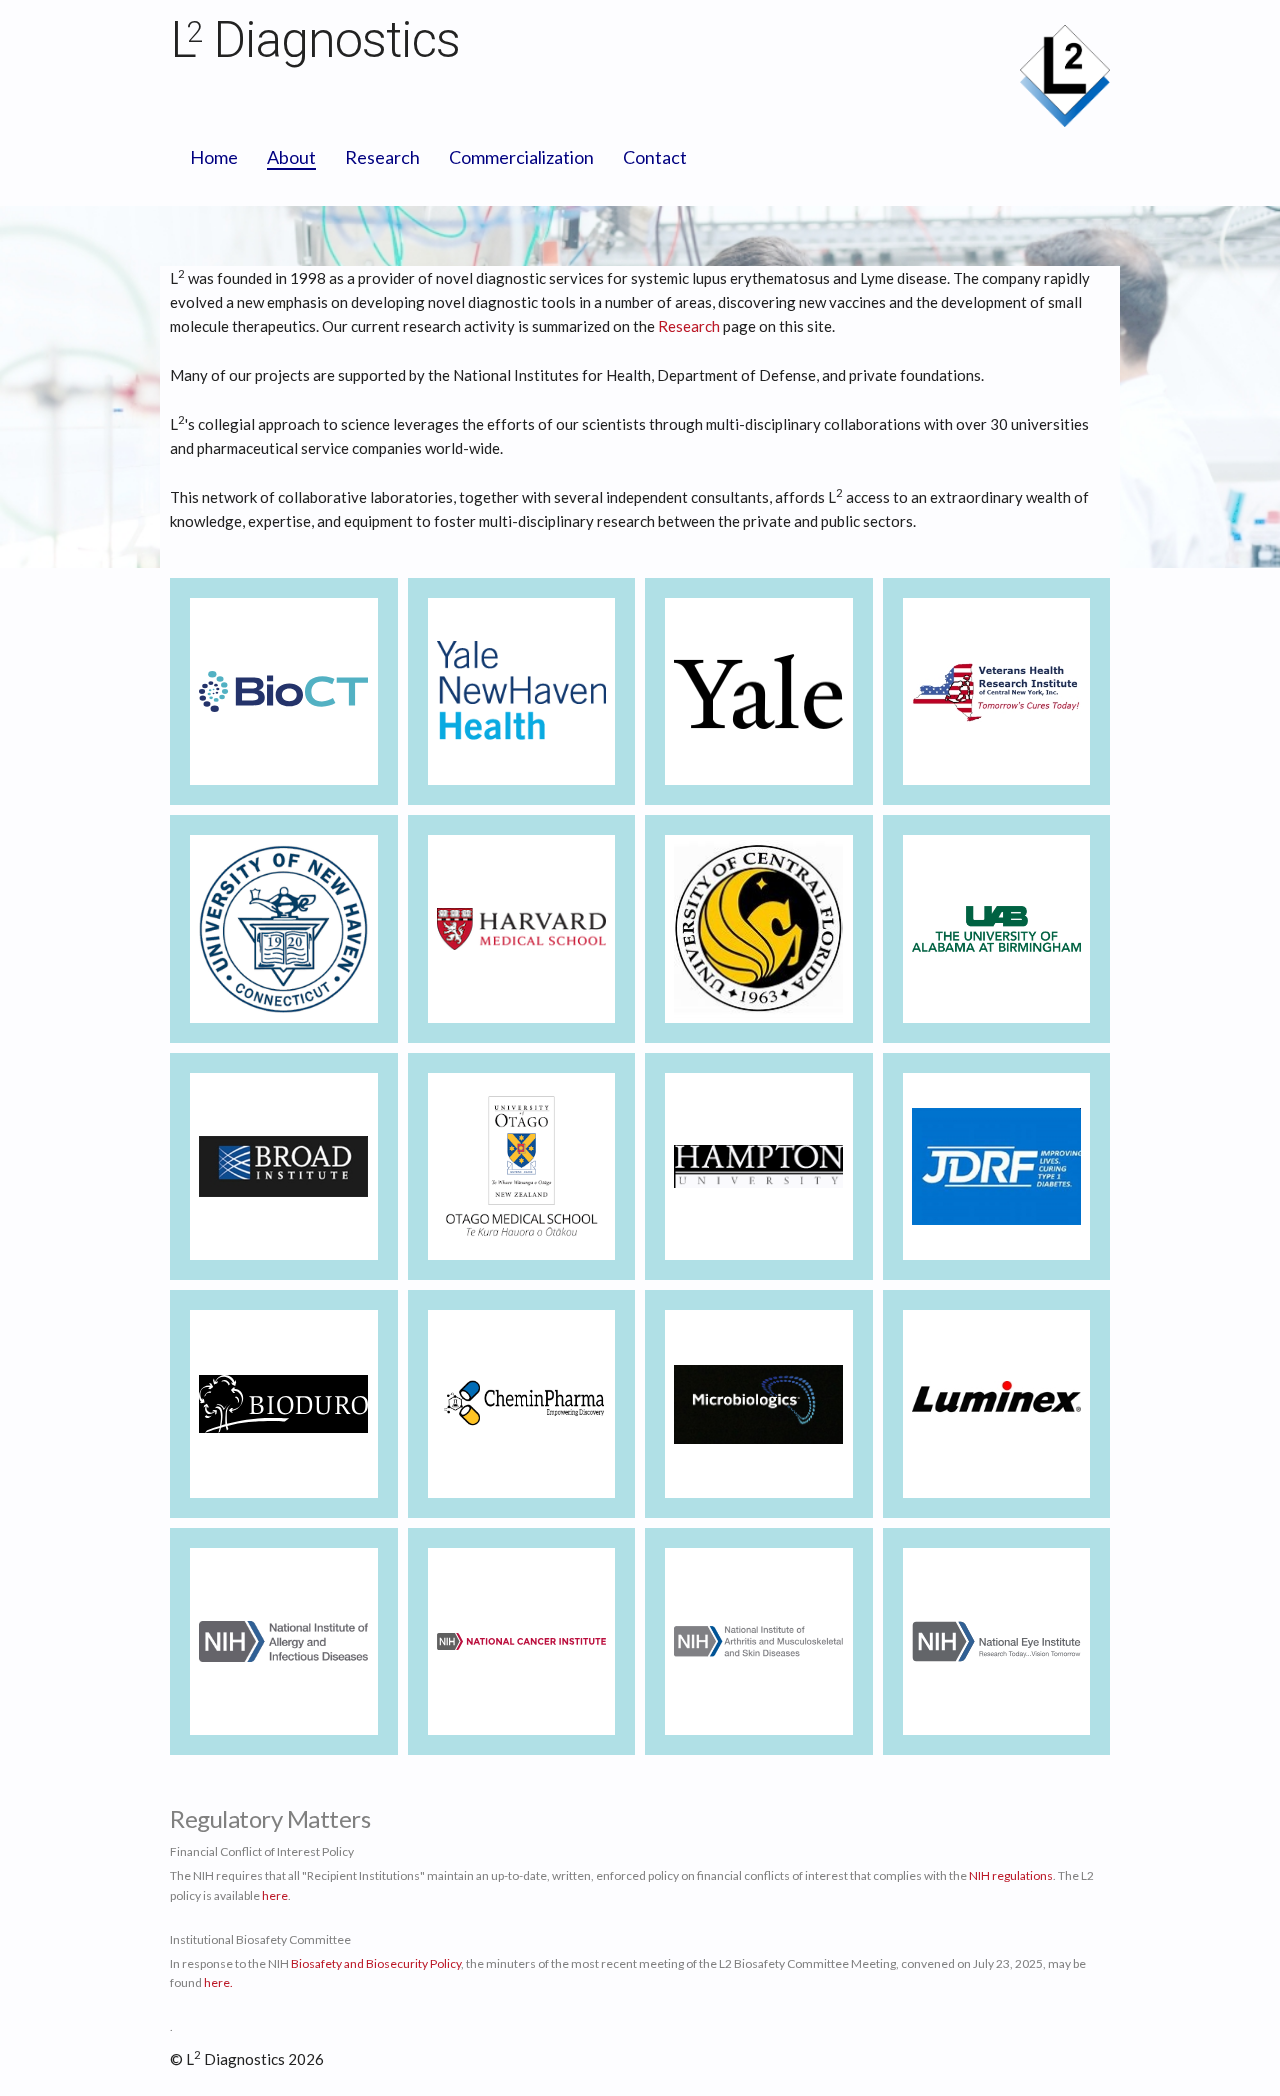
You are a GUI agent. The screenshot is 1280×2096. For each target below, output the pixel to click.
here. (218, 1982)
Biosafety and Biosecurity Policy (376, 1963)
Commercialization (521, 157)
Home (214, 157)
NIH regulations (1011, 1875)
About (291, 157)
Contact (655, 157)
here (275, 1895)
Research (382, 157)
